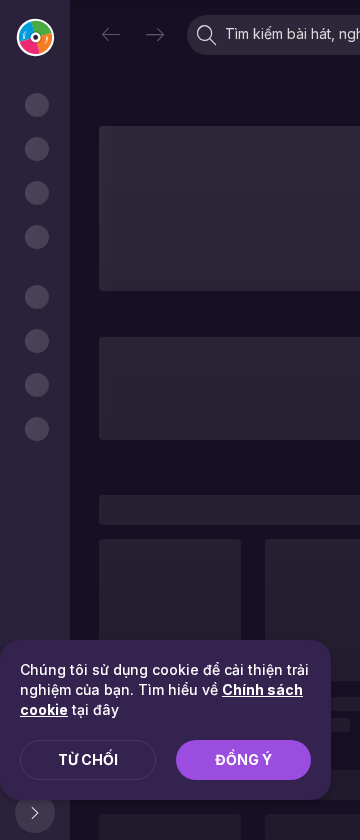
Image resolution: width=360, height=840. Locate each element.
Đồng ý (243, 759)
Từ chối (88, 759)
